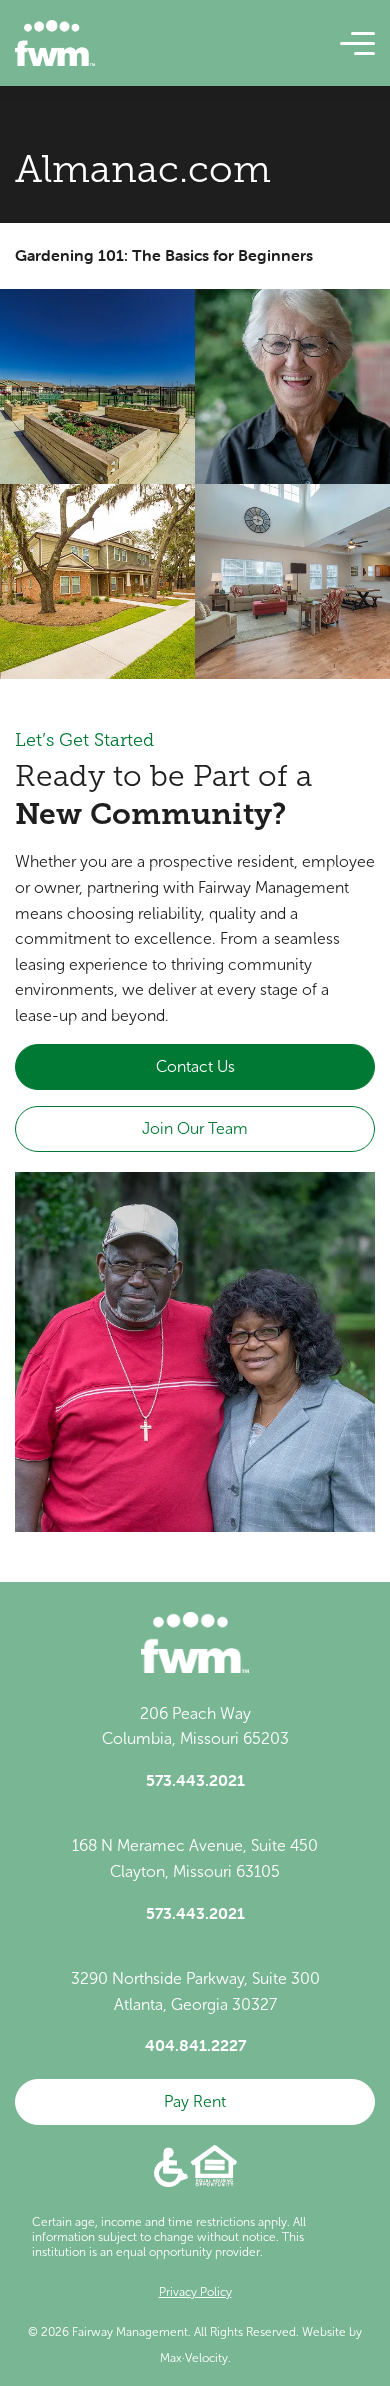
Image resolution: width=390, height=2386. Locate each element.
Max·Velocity (194, 2358)
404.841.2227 (195, 2045)
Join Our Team (195, 1128)
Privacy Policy (195, 2292)
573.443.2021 (195, 1780)
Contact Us (195, 1066)
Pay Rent (195, 2101)
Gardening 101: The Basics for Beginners (164, 255)
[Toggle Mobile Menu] (357, 44)
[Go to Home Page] (55, 43)
